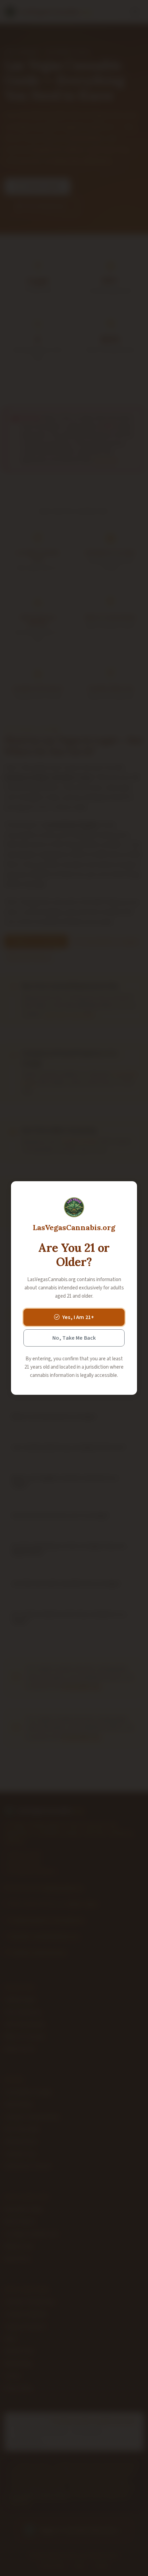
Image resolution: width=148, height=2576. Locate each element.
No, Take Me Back (74, 1338)
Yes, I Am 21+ (78, 1317)
